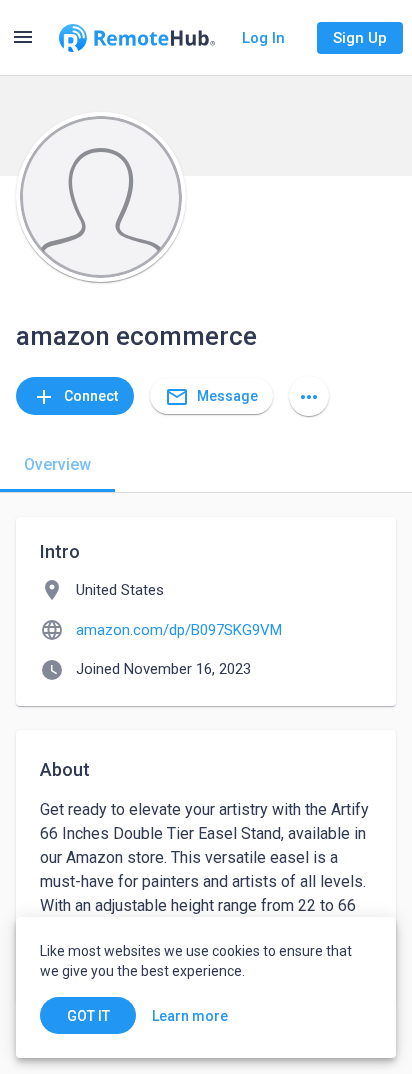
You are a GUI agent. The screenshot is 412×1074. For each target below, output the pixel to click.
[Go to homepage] (137, 38)
